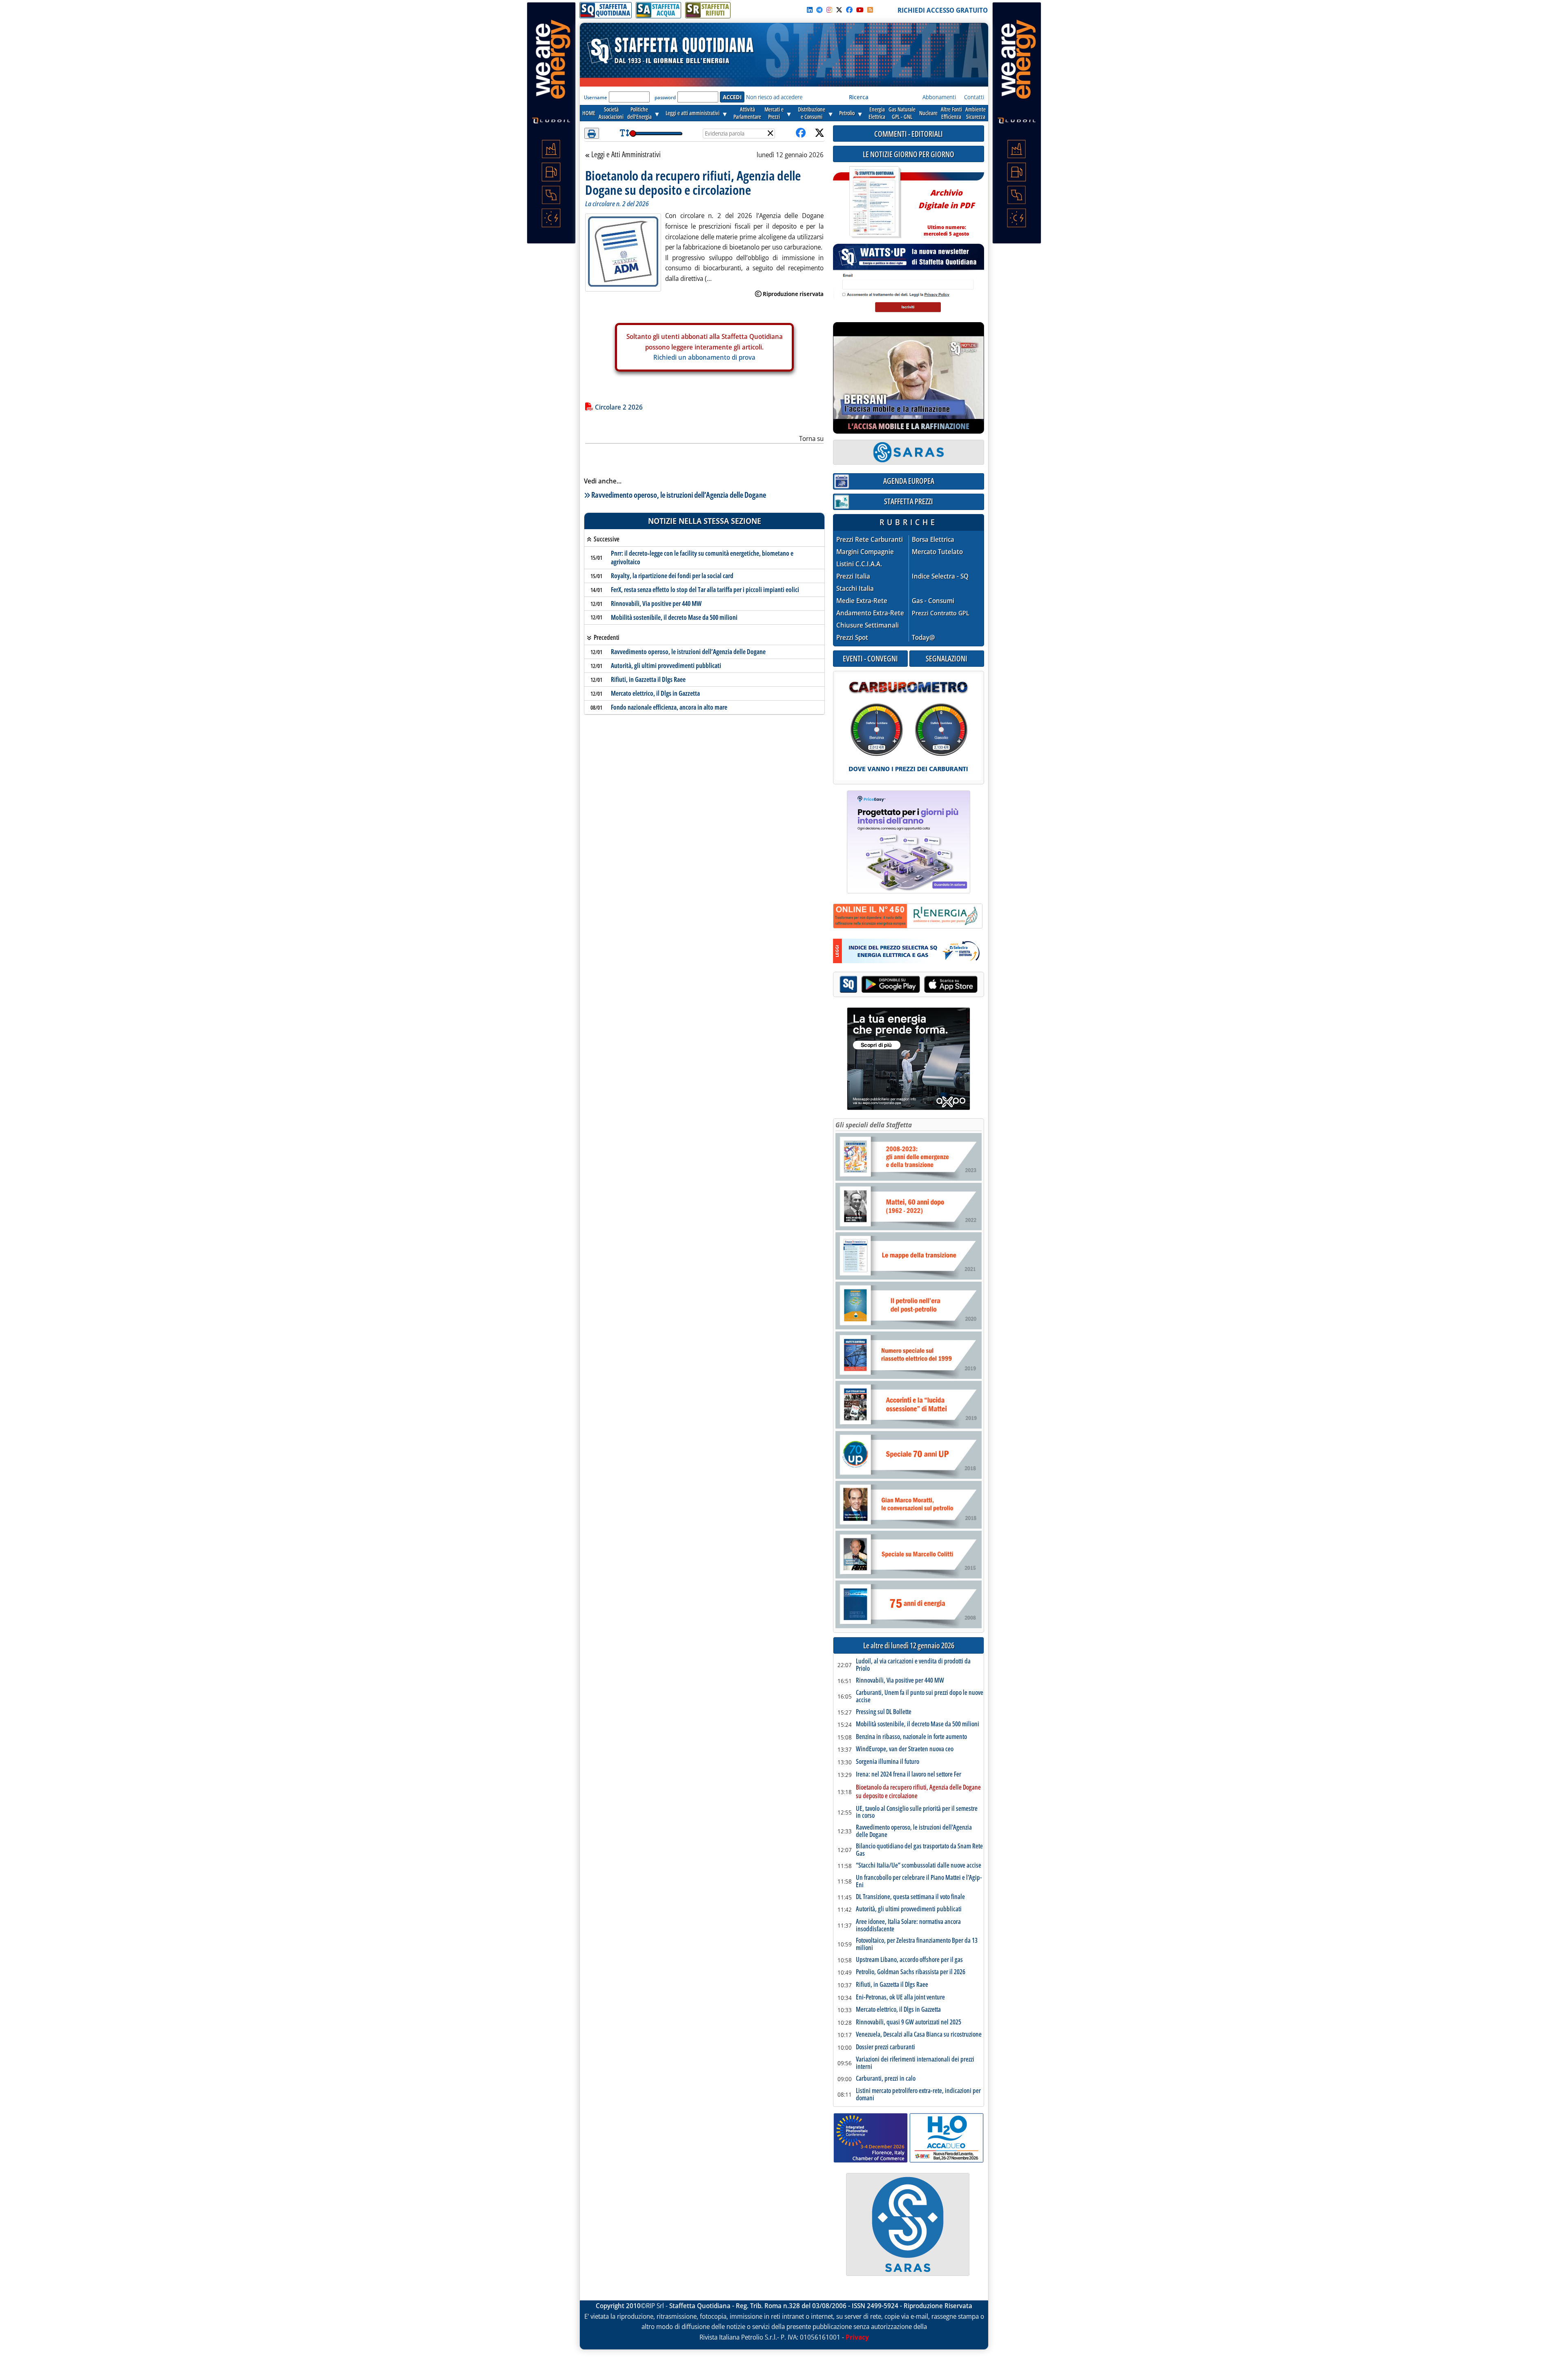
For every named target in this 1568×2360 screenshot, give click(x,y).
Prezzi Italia (853, 576)
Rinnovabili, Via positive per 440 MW (656, 603)
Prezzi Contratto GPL (941, 613)
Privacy (857, 2337)
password (665, 97)
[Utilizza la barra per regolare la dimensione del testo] (625, 133)
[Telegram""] (820, 10)
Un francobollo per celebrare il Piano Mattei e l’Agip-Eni (919, 1881)
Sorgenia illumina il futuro (888, 1762)
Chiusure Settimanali (868, 625)
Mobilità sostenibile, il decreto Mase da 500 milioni (674, 617)
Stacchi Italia (855, 589)
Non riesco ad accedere (774, 97)
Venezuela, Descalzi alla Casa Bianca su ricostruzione (919, 2035)
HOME (589, 113)
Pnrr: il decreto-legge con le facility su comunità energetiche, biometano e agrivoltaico (702, 558)
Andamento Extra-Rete (870, 613)
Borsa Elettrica (933, 540)
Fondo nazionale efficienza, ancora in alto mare (669, 707)
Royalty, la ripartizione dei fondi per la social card (672, 576)
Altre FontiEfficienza (951, 113)
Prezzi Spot (852, 637)
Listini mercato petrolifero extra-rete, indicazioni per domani (918, 2094)
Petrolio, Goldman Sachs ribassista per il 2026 (911, 1972)
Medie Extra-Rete (862, 601)
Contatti (974, 97)
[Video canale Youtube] (860, 10)
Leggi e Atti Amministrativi (626, 155)
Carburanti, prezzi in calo (886, 2079)
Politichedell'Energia (639, 113)
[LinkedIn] (810, 10)
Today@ (923, 637)
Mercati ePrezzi (774, 113)
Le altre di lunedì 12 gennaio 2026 (909, 1646)
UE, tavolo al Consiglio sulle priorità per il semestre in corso (917, 1812)
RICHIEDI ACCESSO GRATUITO (943, 10)
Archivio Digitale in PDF (946, 209)
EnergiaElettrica (877, 113)
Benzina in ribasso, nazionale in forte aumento (911, 1737)
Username (596, 97)
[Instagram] (829, 10)
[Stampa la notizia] (592, 133)
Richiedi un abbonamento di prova (704, 357)
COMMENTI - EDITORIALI (909, 134)
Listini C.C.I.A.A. (859, 564)
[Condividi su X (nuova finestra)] (820, 133)
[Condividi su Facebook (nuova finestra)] (801, 133)
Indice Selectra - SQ (940, 576)
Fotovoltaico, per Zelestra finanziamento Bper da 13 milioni (917, 1944)
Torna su (811, 439)
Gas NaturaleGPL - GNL (902, 113)
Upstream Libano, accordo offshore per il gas (909, 1960)
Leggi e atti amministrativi (693, 113)
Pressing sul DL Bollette (884, 1712)
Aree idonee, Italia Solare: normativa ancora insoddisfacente (908, 1925)
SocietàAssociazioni (611, 113)
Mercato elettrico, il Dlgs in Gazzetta (655, 693)
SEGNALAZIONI (947, 658)
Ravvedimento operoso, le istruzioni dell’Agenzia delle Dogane (679, 495)
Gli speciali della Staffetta (874, 1125)
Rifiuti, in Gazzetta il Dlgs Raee (648, 679)
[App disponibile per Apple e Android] (909, 985)
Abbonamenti (939, 97)
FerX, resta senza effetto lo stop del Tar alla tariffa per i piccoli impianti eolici (705, 590)
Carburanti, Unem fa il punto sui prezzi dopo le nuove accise (920, 1696)
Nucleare (928, 113)
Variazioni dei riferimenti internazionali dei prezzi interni (915, 2063)
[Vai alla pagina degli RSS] (870, 10)
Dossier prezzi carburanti (885, 2047)
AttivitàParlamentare (747, 113)
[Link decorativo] (874, 202)
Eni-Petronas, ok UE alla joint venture (900, 1997)
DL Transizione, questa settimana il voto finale (910, 1897)
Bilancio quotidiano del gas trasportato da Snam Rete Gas (919, 1850)
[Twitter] (839, 10)
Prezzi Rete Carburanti (870, 540)
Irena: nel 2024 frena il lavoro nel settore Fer (909, 1774)
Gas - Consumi (933, 601)
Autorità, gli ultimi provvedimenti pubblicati (666, 666)
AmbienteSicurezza (976, 113)
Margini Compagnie (865, 552)
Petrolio (847, 113)
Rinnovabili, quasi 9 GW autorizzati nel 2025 (909, 2022)
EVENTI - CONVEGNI (870, 658)
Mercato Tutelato (937, 552)
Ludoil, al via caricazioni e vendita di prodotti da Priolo (913, 1665)
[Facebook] (849, 10)
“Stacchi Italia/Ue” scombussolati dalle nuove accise (919, 1866)
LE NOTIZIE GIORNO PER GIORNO (909, 154)
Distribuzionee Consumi (812, 113)
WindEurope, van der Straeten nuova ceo (905, 1749)
